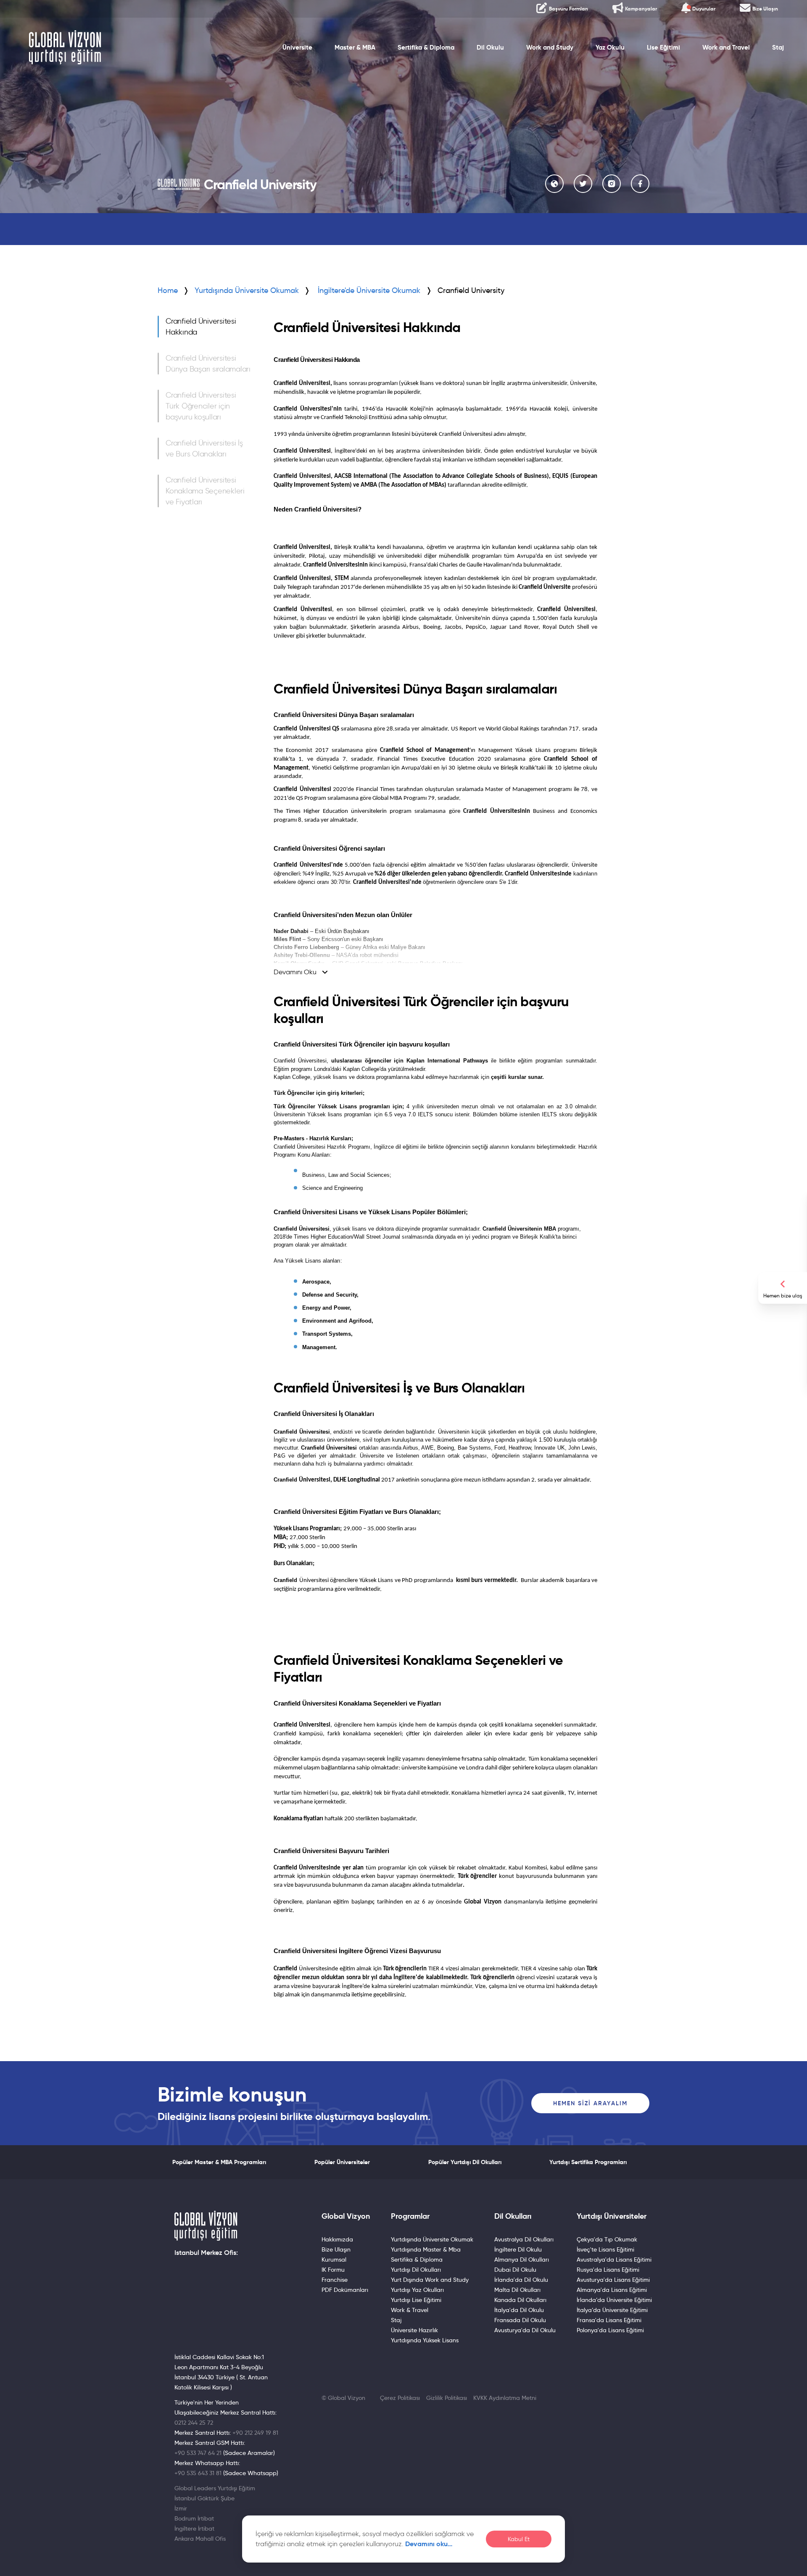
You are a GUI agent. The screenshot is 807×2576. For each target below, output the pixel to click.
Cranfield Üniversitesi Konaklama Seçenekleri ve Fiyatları (205, 491)
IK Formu (333, 2270)
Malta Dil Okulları (517, 2290)
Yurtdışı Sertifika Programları (588, 2162)
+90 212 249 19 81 (255, 2433)
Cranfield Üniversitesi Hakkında (201, 327)
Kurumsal (334, 2260)
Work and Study (550, 47)
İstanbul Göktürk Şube (204, 2498)
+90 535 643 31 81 (198, 2473)
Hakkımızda (337, 2239)
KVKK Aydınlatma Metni (505, 2398)
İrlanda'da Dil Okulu (521, 2280)
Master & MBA (355, 47)
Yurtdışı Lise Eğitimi (416, 2300)
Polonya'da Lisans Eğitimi (610, 2330)
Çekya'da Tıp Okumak (607, 2239)
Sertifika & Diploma (426, 47)
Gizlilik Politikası (447, 2398)
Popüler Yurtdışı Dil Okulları (465, 2162)
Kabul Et (519, 2539)
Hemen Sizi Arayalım (590, 2103)
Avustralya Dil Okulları (524, 2239)
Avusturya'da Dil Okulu (525, 2330)
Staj (778, 47)
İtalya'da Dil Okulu (519, 2310)
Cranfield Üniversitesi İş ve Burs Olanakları (204, 448)
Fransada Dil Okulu (520, 2320)
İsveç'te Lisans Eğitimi (605, 2249)
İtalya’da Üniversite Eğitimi (612, 2310)
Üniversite (297, 47)
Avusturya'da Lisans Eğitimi (613, 2280)
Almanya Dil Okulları (522, 2260)
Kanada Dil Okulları (520, 2300)
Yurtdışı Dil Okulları (416, 2270)
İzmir (181, 2508)
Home (168, 290)
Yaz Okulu (610, 47)
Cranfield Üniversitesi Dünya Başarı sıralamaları (208, 364)
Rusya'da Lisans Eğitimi (608, 2270)
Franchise (335, 2280)
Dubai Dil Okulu (515, 2270)
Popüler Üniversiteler (342, 2162)
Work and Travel (726, 47)
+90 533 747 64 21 (198, 2453)
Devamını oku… (429, 2544)
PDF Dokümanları (345, 2290)
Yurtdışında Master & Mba (426, 2249)
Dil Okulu (490, 47)
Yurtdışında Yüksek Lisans (425, 2340)
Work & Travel (410, 2310)
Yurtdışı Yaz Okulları (417, 2290)
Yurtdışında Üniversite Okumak (247, 290)
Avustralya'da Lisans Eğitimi (614, 2260)
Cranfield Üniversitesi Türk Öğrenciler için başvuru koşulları (201, 406)
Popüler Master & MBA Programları (219, 2162)
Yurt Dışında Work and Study (430, 2280)
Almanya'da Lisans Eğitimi (612, 2290)
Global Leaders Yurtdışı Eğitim (215, 2488)
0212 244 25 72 (194, 2423)
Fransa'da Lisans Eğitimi (609, 2320)
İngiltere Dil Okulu (518, 2249)
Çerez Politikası (400, 2398)
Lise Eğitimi (663, 47)
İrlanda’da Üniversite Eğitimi (614, 2300)
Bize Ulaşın (336, 2249)
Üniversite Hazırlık (414, 2330)
